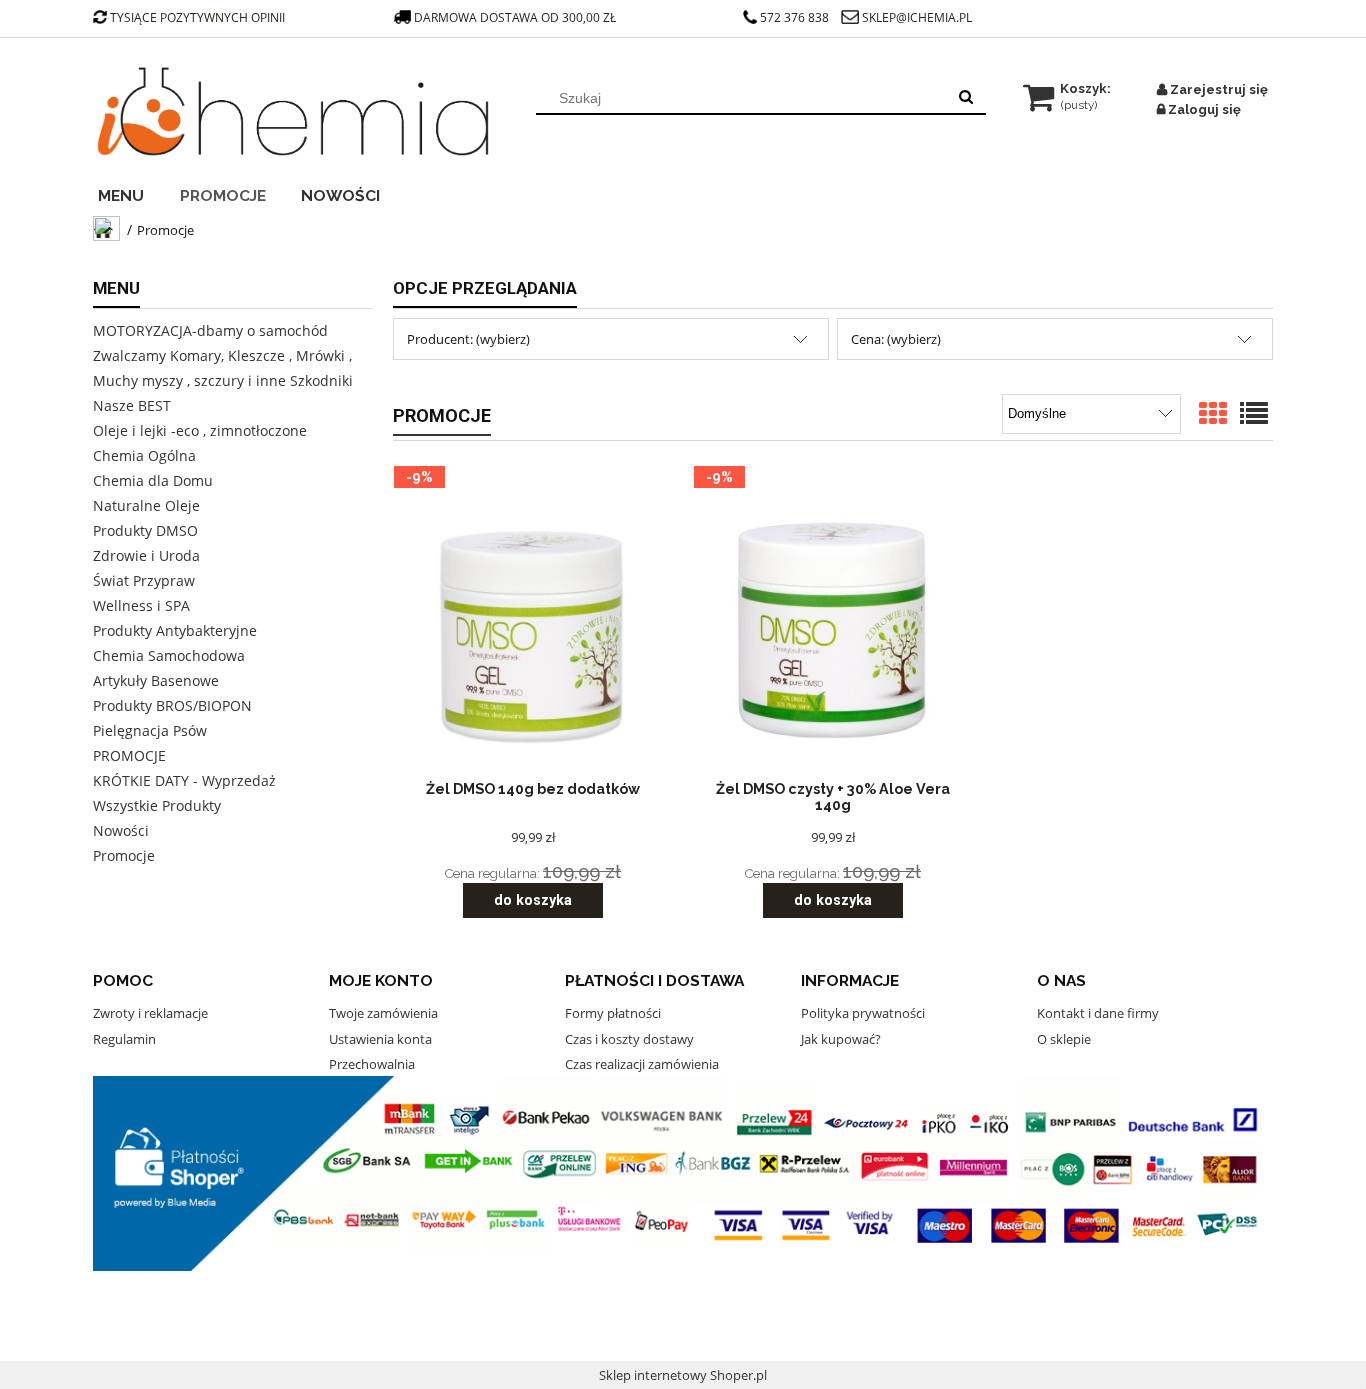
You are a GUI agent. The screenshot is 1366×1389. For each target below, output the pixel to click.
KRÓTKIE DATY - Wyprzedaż (184, 780)
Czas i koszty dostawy (629, 1039)
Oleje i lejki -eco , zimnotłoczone (200, 430)
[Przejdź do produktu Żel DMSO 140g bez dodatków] (533, 628)
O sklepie (1064, 1039)
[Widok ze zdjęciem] (1213, 414)
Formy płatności (613, 1013)
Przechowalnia (372, 1064)
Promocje (124, 855)
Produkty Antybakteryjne (175, 630)
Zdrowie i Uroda (146, 555)
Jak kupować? (841, 1039)
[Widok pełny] (1254, 414)
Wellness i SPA (141, 605)
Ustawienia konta (380, 1039)
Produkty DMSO (145, 530)
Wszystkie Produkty (157, 805)
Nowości (121, 830)
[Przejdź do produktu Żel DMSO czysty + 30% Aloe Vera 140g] (833, 628)
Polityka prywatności (863, 1013)
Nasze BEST (132, 405)
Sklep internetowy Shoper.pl (683, 1375)
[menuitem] (134, 193)
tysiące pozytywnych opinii (197, 17)
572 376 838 (794, 17)
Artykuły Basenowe (156, 680)
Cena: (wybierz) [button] (896, 339)
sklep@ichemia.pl (917, 17)
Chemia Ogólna (144, 455)
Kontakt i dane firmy (1098, 1013)
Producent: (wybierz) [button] (468, 339)
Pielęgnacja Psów (150, 730)
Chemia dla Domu (153, 480)
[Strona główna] (293, 112)
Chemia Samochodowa (169, 655)
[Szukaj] (966, 98)
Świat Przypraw (144, 580)
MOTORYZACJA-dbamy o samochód (210, 330)
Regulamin (124, 1039)
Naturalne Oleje (146, 505)
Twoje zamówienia (383, 1013)
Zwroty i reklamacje (150, 1013)
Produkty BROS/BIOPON (172, 705)
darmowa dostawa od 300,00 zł (516, 17)
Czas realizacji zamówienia (642, 1064)
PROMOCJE (129, 755)
